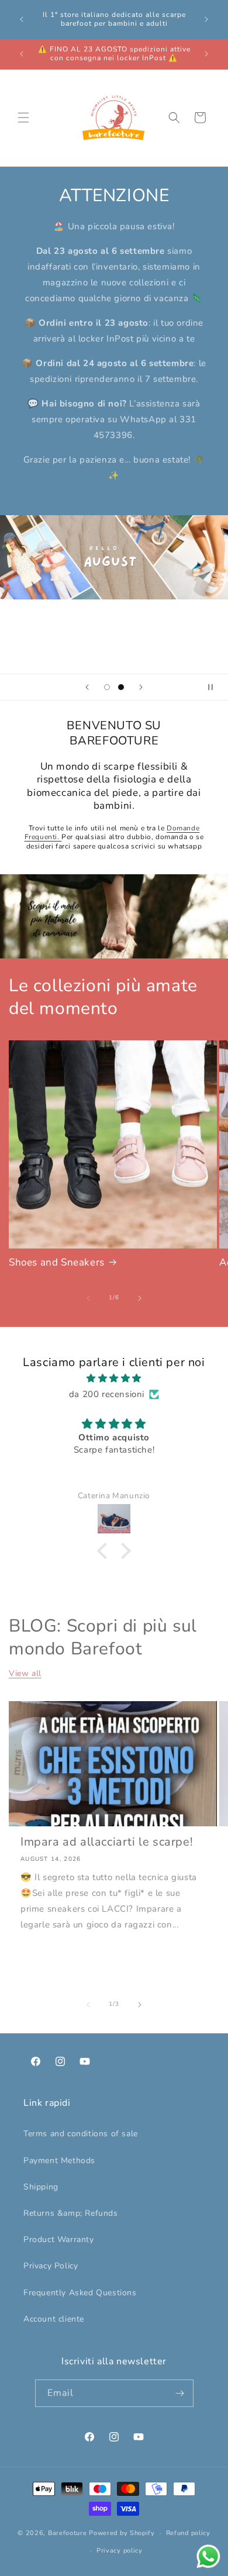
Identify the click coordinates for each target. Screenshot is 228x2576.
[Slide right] (140, 1298)
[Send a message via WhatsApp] (208, 2556)
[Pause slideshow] (215, 687)
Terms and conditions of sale (81, 2134)
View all (25, 1673)
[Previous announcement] (22, 19)
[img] (114, 1378)
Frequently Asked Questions (80, 2293)
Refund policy (188, 2533)
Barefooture (68, 2533)
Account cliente (54, 2319)
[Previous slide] (87, 687)
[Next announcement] (206, 19)
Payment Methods (59, 2161)
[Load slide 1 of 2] (107, 687)
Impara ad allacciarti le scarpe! (107, 1842)
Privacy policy (120, 2551)
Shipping (41, 2187)
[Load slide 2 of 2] (121, 687)
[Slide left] (88, 1298)
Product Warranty (59, 2239)
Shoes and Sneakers (57, 1263)
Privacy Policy (51, 2266)
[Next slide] (141, 687)
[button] (23, 118)
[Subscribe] (180, 2393)
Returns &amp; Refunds (71, 2213)
